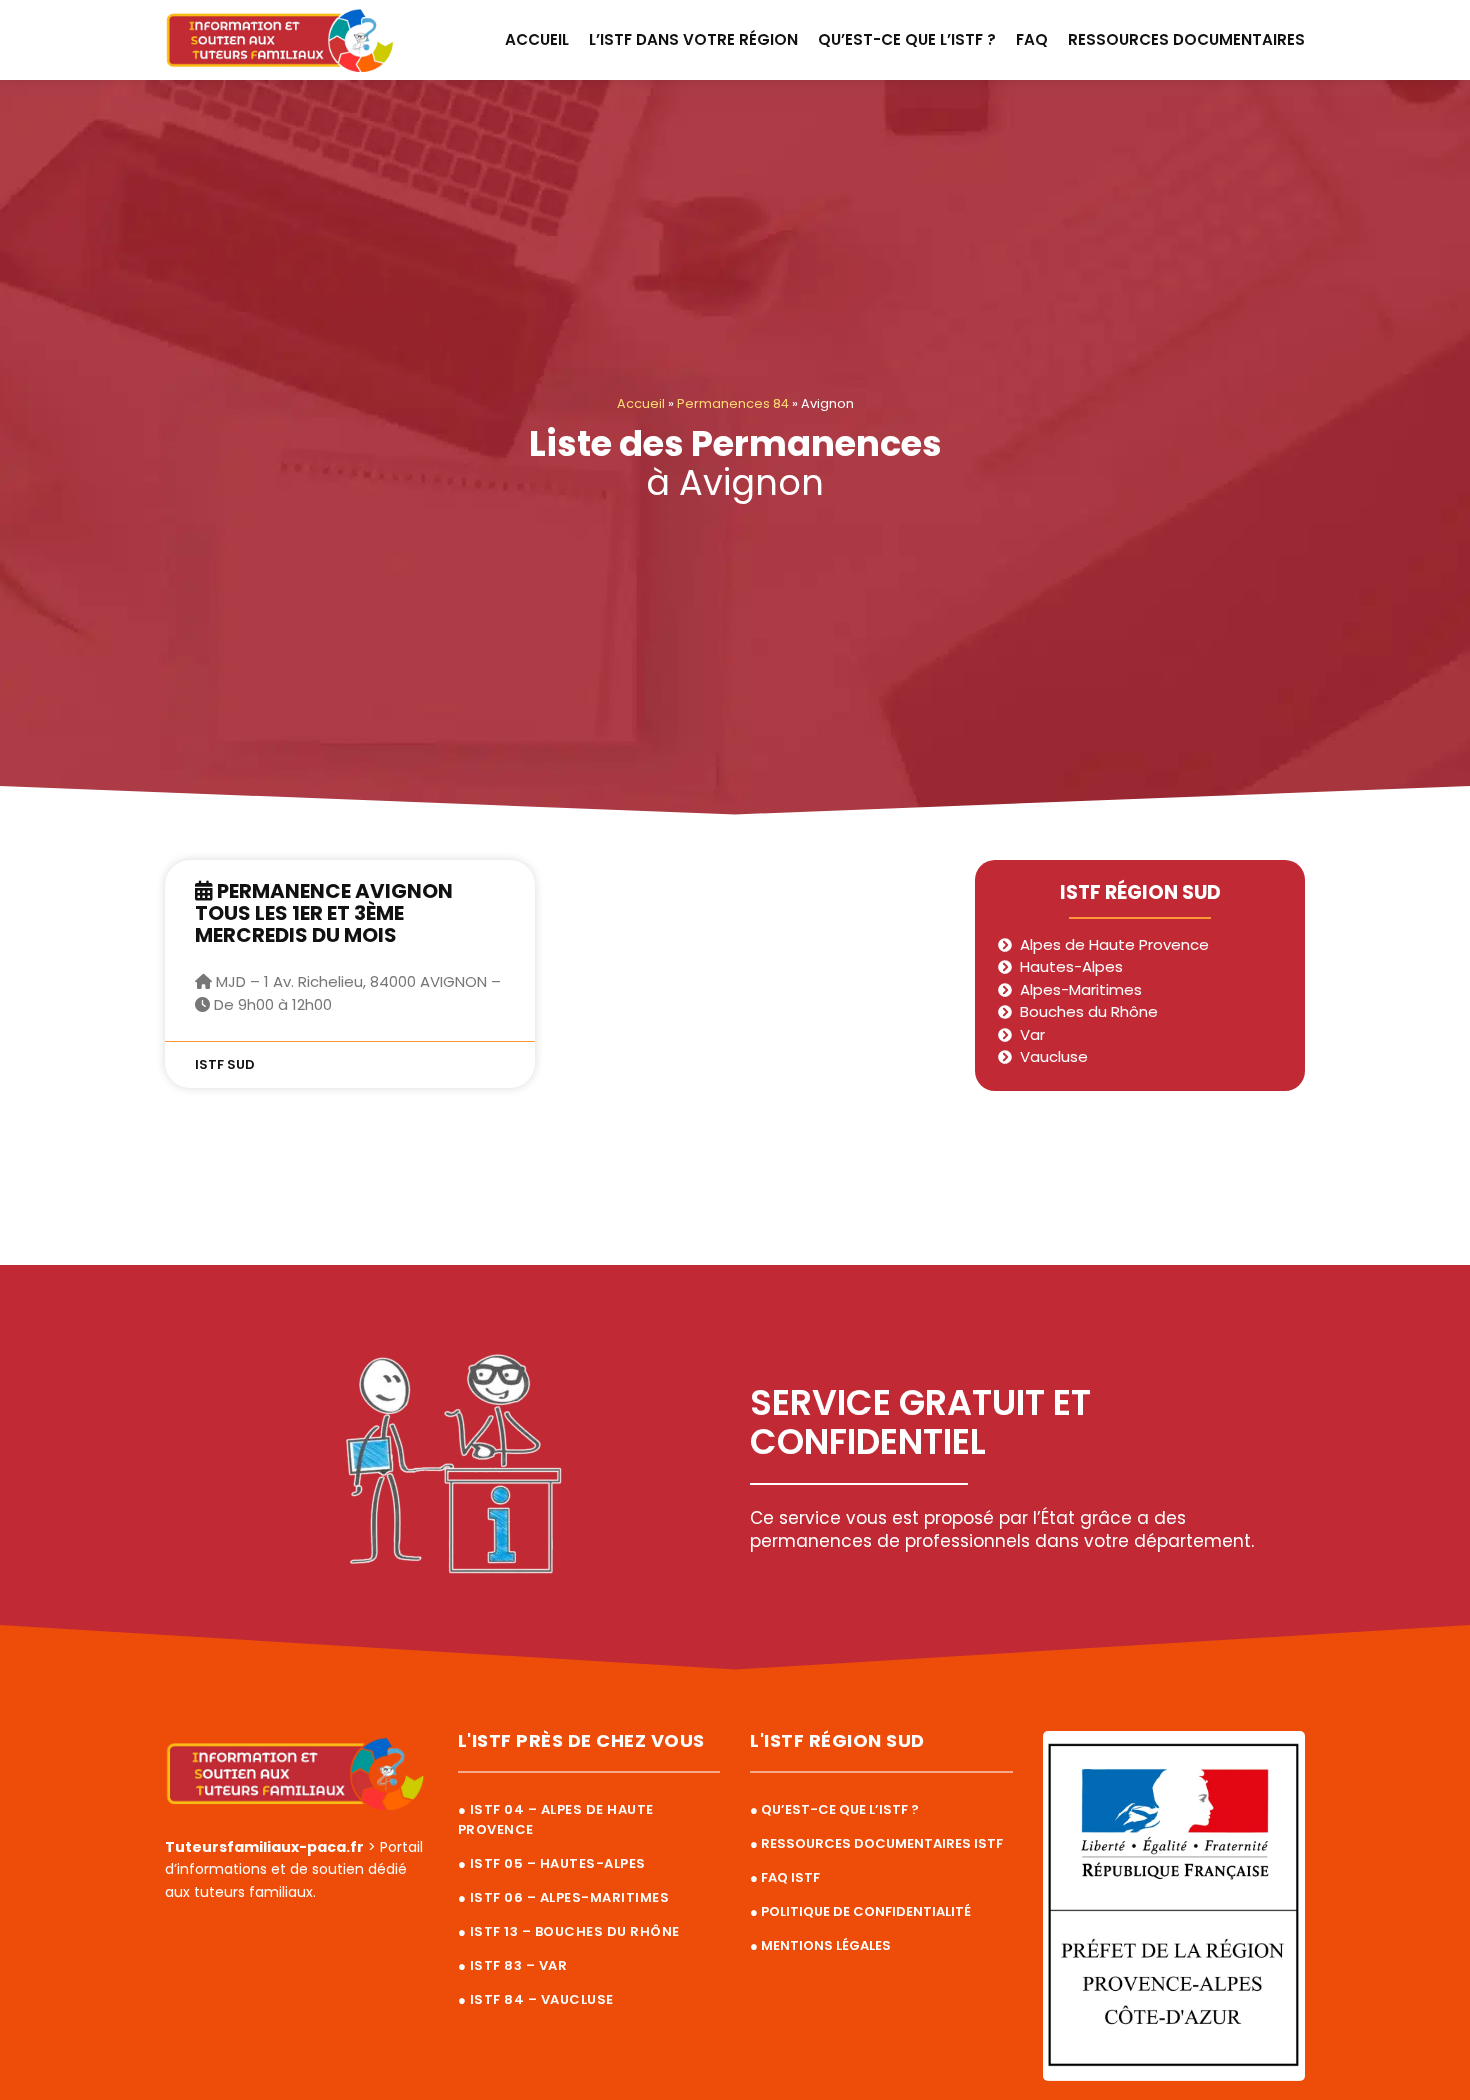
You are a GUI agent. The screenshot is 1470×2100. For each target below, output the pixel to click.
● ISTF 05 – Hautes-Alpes (552, 1863)
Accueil (537, 39)
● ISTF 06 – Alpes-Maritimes (564, 1897)
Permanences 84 (733, 403)
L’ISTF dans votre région (693, 39)
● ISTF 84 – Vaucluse (536, 1999)
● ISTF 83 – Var (513, 1965)
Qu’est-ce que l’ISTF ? (907, 39)
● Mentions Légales (820, 1945)
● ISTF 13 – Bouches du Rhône (569, 1931)
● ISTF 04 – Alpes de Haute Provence (556, 1819)
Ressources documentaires (1186, 39)
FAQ (1032, 39)
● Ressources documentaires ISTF (876, 1843)
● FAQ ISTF (785, 1877)
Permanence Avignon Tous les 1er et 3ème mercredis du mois (324, 913)
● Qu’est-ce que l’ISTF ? (834, 1809)
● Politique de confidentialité (860, 1911)
